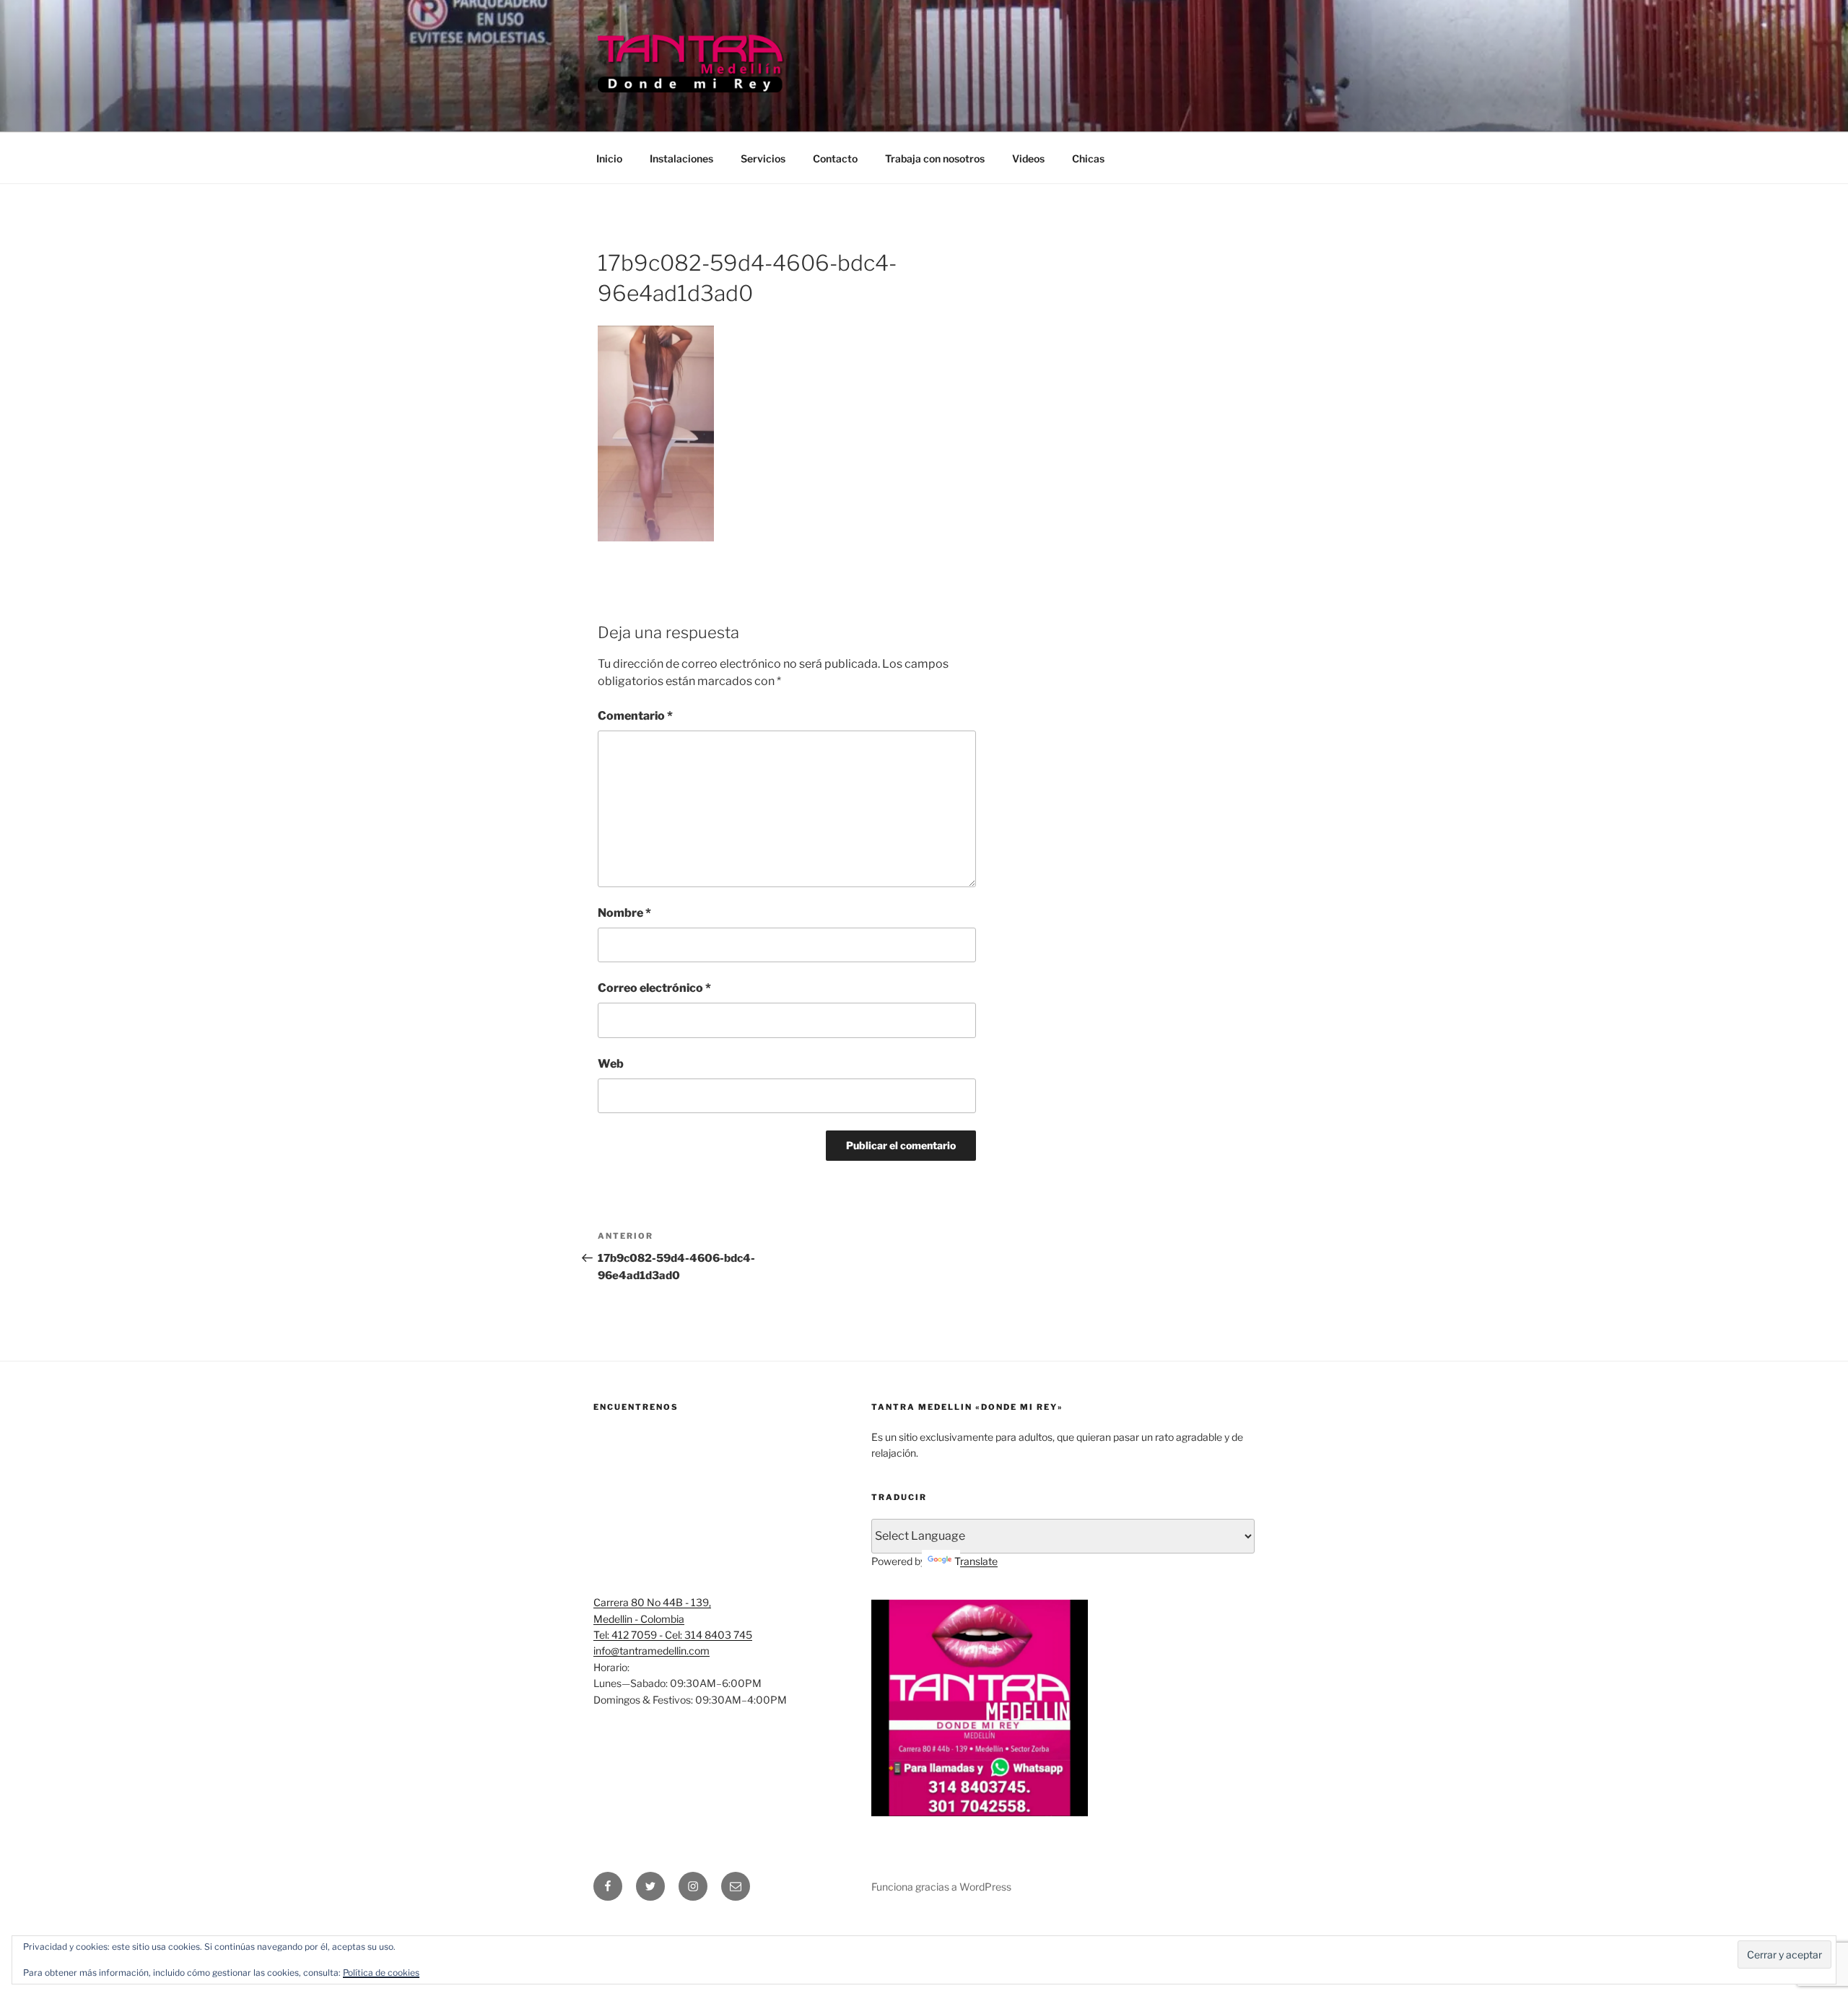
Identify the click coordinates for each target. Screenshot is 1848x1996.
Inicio (609, 158)
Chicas (1088, 158)
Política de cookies (381, 1973)
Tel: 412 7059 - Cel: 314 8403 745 (673, 1635)
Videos (1028, 158)
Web (611, 1064)
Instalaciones (681, 158)
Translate (976, 1561)
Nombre (624, 913)
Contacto (835, 158)
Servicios (763, 158)
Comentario (635, 716)
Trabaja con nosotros (935, 158)
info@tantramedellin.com (651, 1651)
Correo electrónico (654, 988)
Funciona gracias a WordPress (941, 1887)
